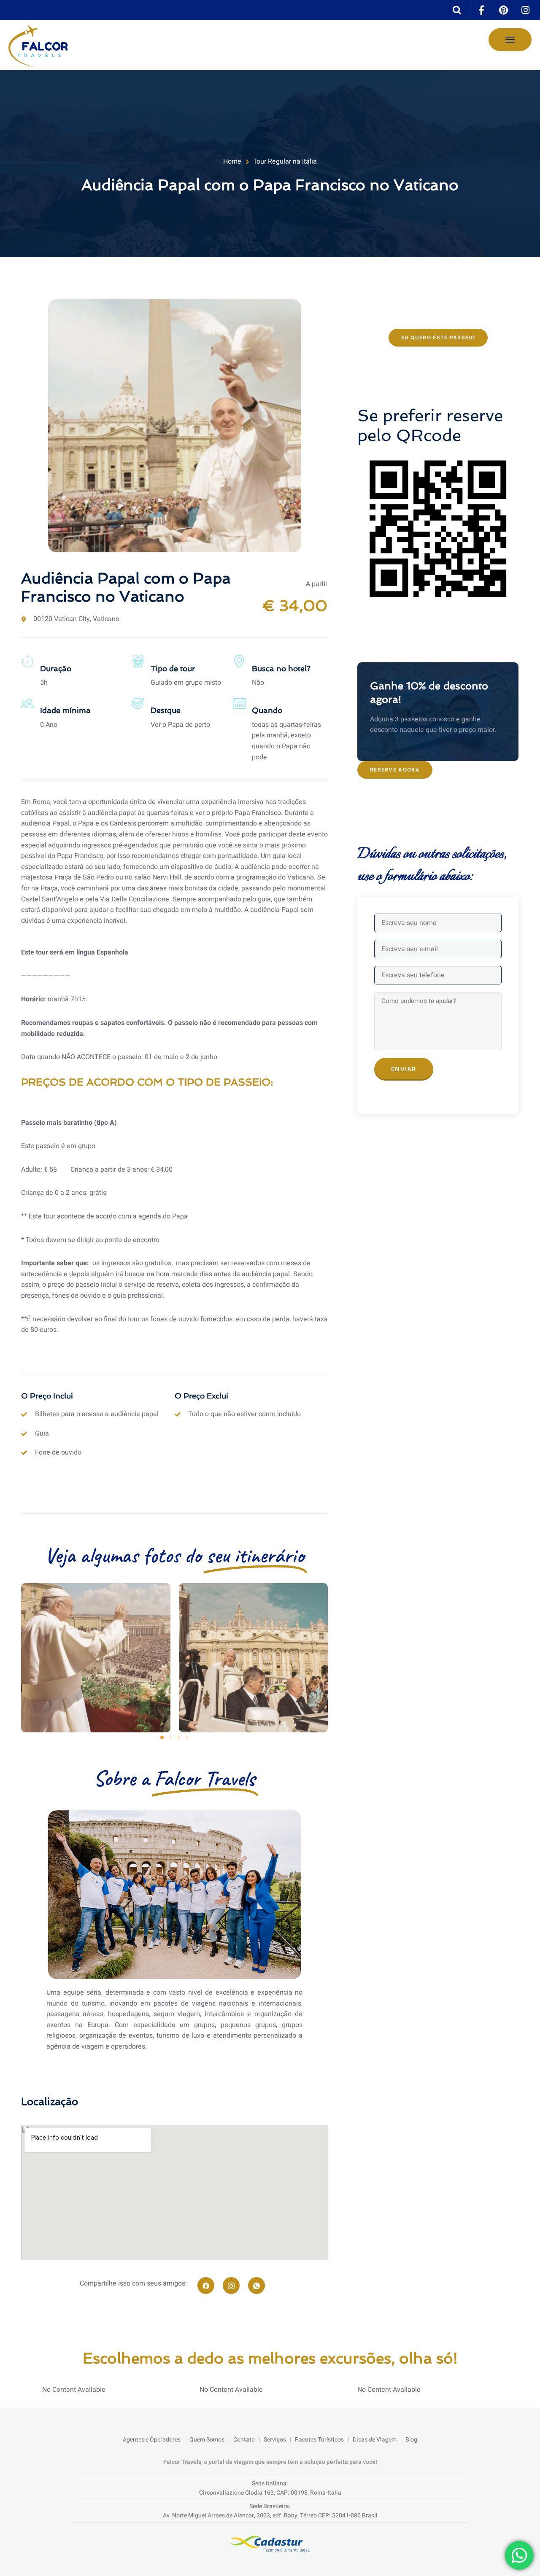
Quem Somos (207, 2440)
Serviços (275, 2440)
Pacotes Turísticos (319, 2440)
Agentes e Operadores (152, 2440)
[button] (162, 1737)
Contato (244, 2440)
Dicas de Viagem (375, 2440)
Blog (411, 2440)
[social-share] (206, 2286)
